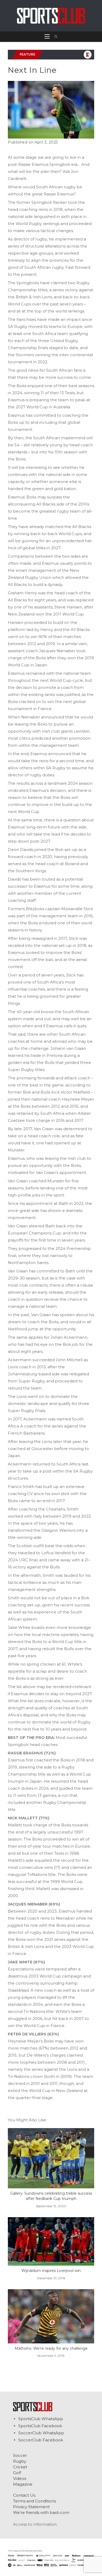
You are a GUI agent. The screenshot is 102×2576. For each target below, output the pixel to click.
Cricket (20, 2467)
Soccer (20, 2455)
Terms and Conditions (35, 2501)
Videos (20, 2478)
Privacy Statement (31, 2507)
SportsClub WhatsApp (41, 2419)
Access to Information (35, 2524)
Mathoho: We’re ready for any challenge (51, 2348)
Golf (17, 2473)
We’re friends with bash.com (41, 2512)
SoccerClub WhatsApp (41, 2433)
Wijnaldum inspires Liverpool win (51, 2271)
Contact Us (24, 2495)
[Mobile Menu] (48, 37)
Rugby (20, 2461)
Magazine (23, 2484)
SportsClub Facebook (40, 2426)
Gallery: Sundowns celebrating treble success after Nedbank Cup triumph (51, 2196)
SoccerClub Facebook (41, 2440)
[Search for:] (54, 37)
